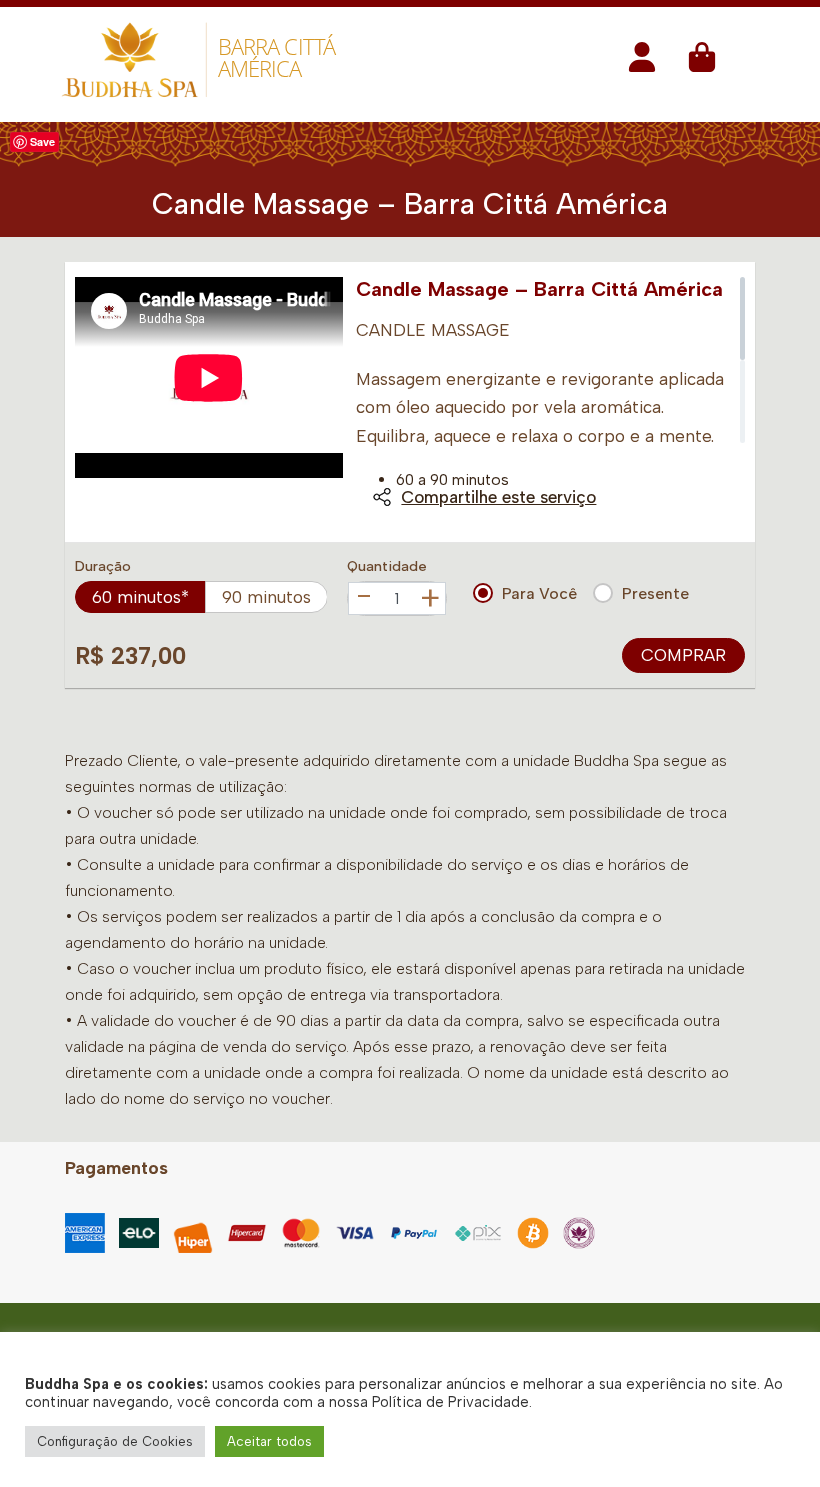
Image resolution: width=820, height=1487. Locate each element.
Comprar (683, 655)
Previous (97, 402)
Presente (655, 593)
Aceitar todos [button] (269, 1441)
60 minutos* (140, 597)
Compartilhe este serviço (498, 497)
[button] (642, 63)
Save (42, 141)
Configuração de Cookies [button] (115, 1441)
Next (321, 402)
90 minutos (266, 597)
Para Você (539, 593)
